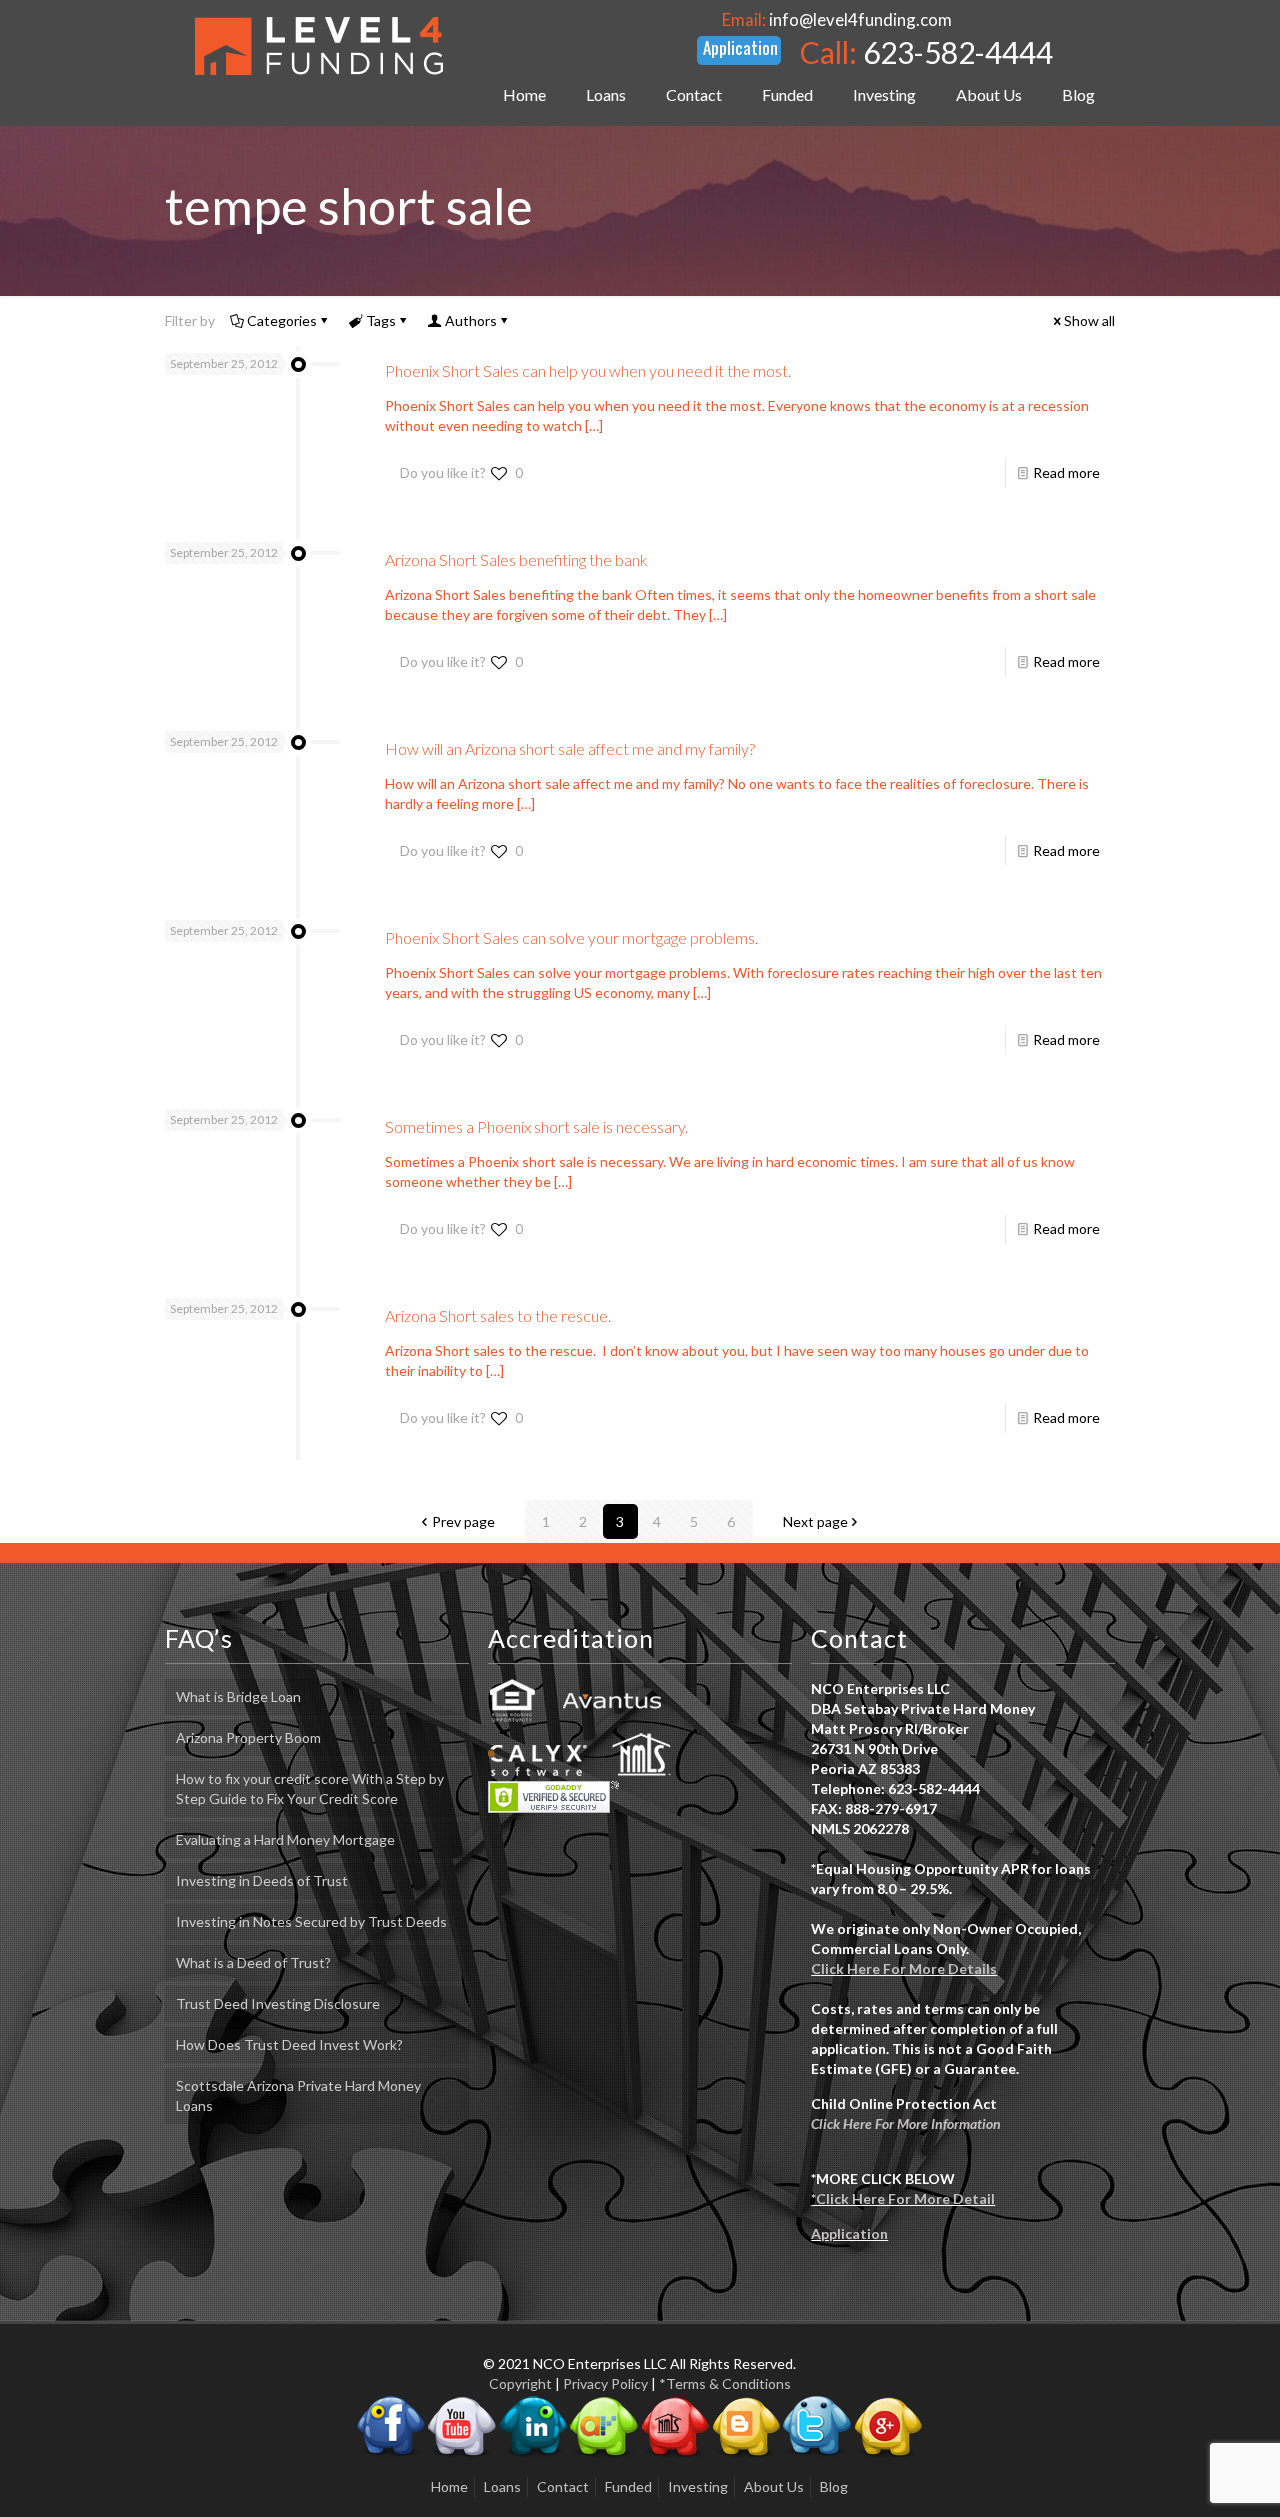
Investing (698, 2486)
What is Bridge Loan (238, 1696)
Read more (1066, 472)
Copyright (520, 2383)
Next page (815, 1521)
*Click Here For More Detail (903, 2198)
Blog (834, 2486)
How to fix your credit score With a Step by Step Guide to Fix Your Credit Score (310, 1788)
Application (849, 2233)
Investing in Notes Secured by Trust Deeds (311, 1921)
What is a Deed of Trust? (253, 1962)
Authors (471, 320)
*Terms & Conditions (725, 2383)
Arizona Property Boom (248, 1737)
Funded (628, 2486)
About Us (774, 2486)
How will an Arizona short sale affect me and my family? (570, 748)
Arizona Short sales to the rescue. (498, 1315)
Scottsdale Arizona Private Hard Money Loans (298, 2095)
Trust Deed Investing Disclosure (278, 2003)
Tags (381, 320)
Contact (563, 2486)
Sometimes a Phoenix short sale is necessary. (536, 1126)
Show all (1089, 320)
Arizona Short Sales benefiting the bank (516, 559)
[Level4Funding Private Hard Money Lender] (319, 45)
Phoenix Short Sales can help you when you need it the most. (588, 370)
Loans (502, 2486)
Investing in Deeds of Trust (262, 1880)
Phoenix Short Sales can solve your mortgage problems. (571, 937)
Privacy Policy (605, 2383)
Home (449, 2486)
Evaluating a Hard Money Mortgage (285, 1839)
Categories (282, 320)
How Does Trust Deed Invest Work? (289, 2044)
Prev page (463, 1521)
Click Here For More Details (904, 1968)
